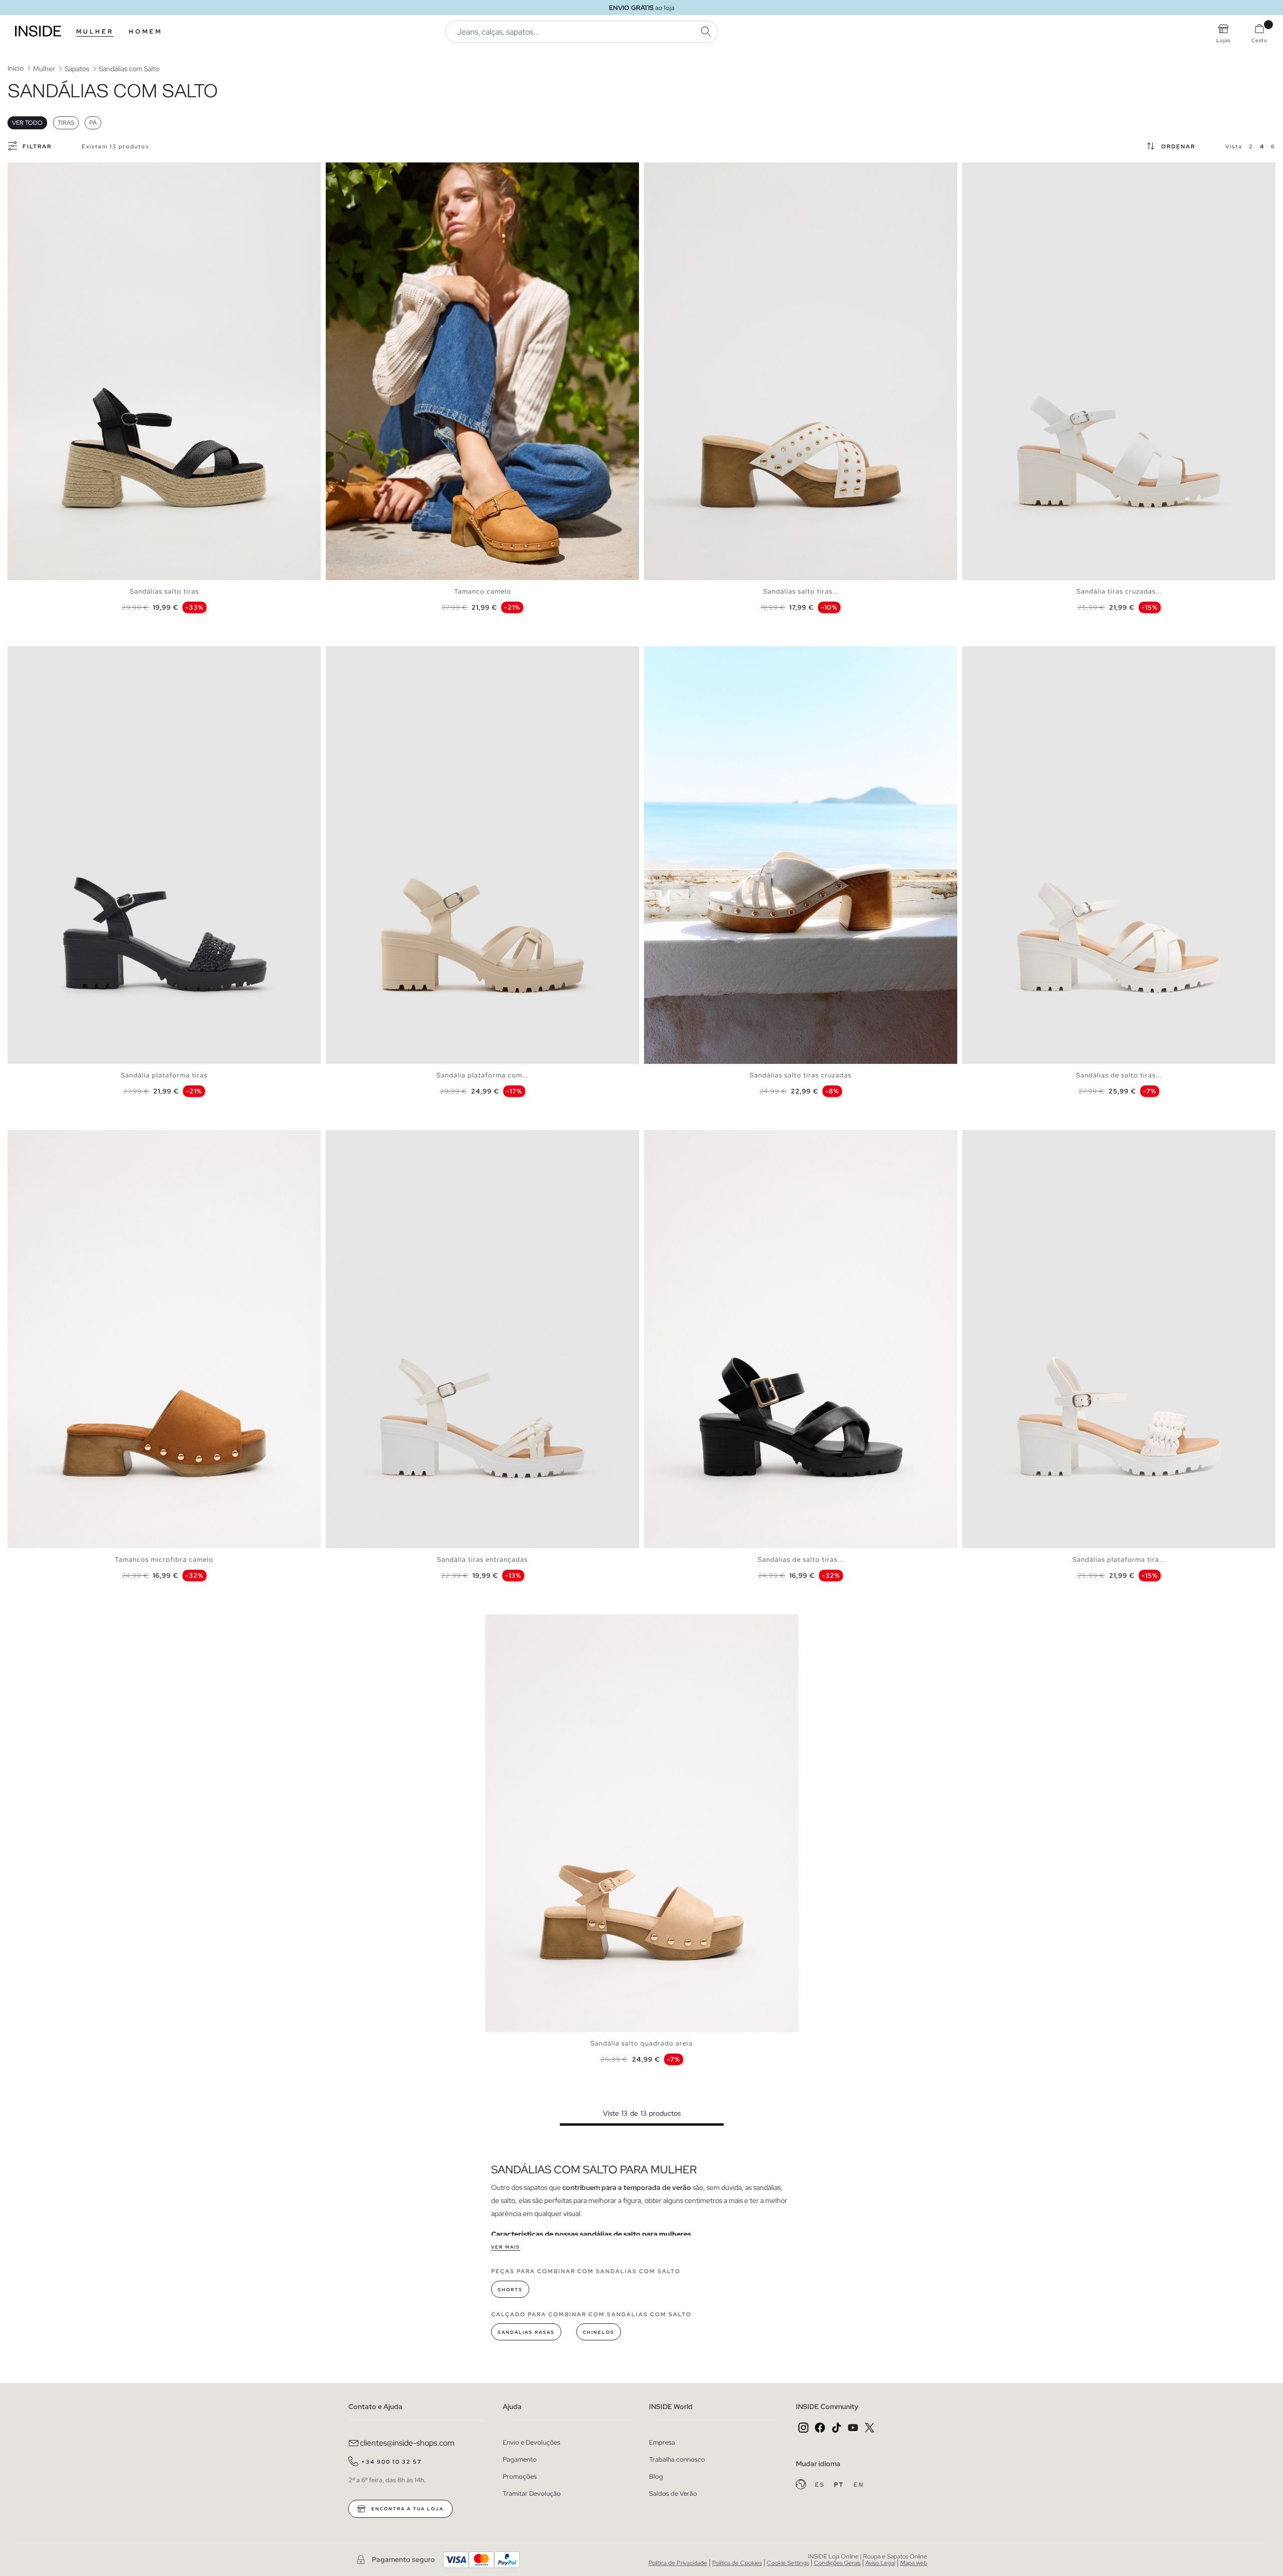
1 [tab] (18, 171)
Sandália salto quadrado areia (641, 2043)
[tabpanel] (164, 371)
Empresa (662, 2442)
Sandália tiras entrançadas (482, 1559)
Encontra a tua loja (406, 2509)
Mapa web (914, 2563)
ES (821, 2485)
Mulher (95, 32)
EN (859, 2485)
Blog (656, 2476)
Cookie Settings (788, 2563)
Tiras (66, 123)
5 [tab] (38, 171)
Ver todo (27, 123)
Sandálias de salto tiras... (1119, 1075)
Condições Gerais (837, 2563)
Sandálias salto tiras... (801, 591)
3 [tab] (28, 171)
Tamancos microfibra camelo (164, 1559)
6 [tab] (43, 171)
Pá (93, 123)
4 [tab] (33, 171)
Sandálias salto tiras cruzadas (801, 1075)
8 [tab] (689, 655)
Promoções (520, 2476)
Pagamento (520, 2459)
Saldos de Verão (673, 2494)
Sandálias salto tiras (164, 591)
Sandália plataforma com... (482, 1075)
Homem (146, 32)
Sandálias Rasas (526, 2332)
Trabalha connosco (677, 2459)
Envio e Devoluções (531, 2442)
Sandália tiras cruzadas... (1119, 591)
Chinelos (599, 2332)
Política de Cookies (737, 2563)
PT (840, 2485)
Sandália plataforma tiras (164, 1075)
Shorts (510, 2290)
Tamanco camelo (483, 591)
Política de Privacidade (678, 2563)
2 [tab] (23, 171)
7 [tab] (366, 171)
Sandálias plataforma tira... (1119, 1559)
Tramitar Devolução (532, 2494)
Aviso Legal (880, 2563)
